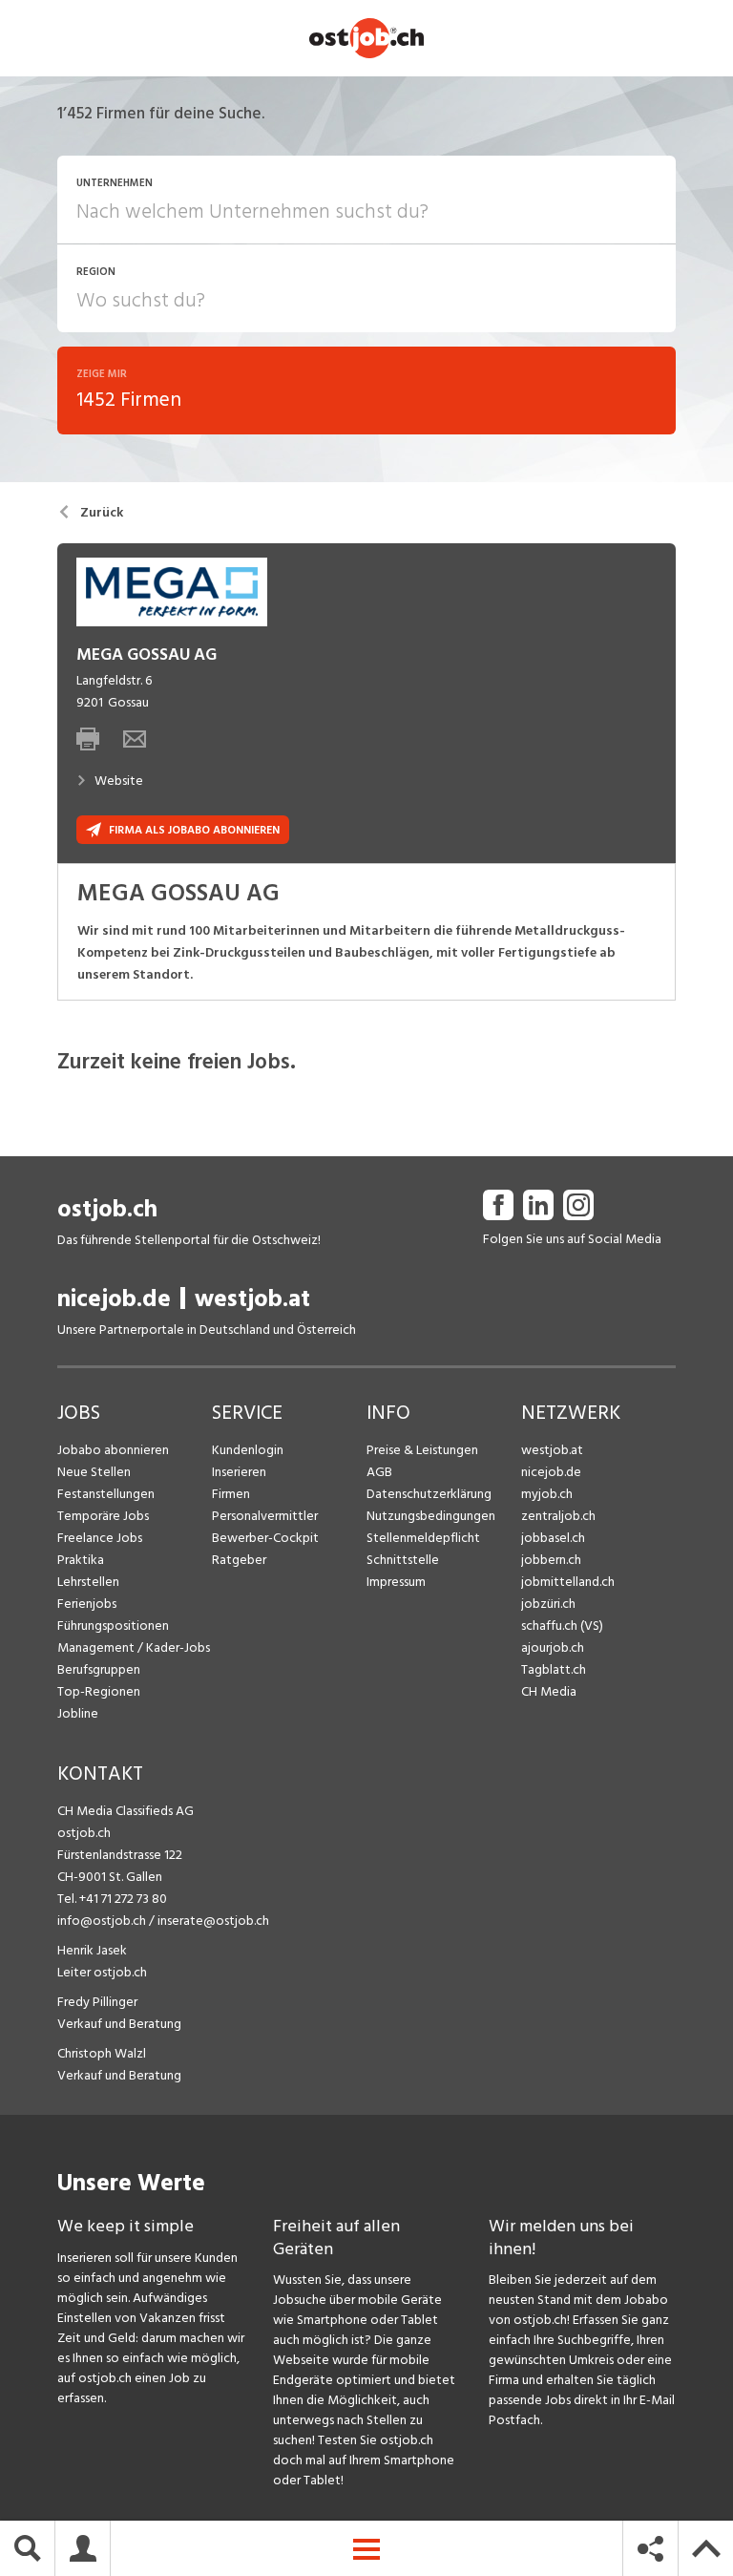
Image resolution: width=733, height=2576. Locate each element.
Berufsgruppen (99, 1669)
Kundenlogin (248, 1450)
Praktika (81, 1560)
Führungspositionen (113, 1626)
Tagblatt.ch (554, 1669)
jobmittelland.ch (568, 1582)
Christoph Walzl (102, 2053)
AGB (379, 1472)
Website (119, 781)
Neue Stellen (94, 1472)
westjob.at (252, 1299)
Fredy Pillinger (97, 2002)
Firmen (231, 1494)
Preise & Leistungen (422, 1450)
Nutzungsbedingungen (431, 1516)
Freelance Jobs (100, 1538)
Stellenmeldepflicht (423, 1538)
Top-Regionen (99, 1691)
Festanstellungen (106, 1494)
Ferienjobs (87, 1604)
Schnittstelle (403, 1560)
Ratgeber (239, 1560)
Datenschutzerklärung (429, 1494)
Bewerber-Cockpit (265, 1538)
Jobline (78, 1713)
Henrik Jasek (92, 1950)
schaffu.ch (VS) (562, 1626)
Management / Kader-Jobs (134, 1647)
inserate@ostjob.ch (213, 1921)
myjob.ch (547, 1494)
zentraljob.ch (558, 1516)
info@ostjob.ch (102, 1921)
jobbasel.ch (553, 1538)
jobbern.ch (551, 1560)
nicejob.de (114, 1299)
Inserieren (239, 1472)
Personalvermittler (265, 1516)
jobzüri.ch (548, 1604)
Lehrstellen (88, 1582)
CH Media (549, 1691)
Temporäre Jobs (103, 1516)
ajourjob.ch (553, 1647)
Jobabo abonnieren (113, 1450)
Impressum (396, 1582)
